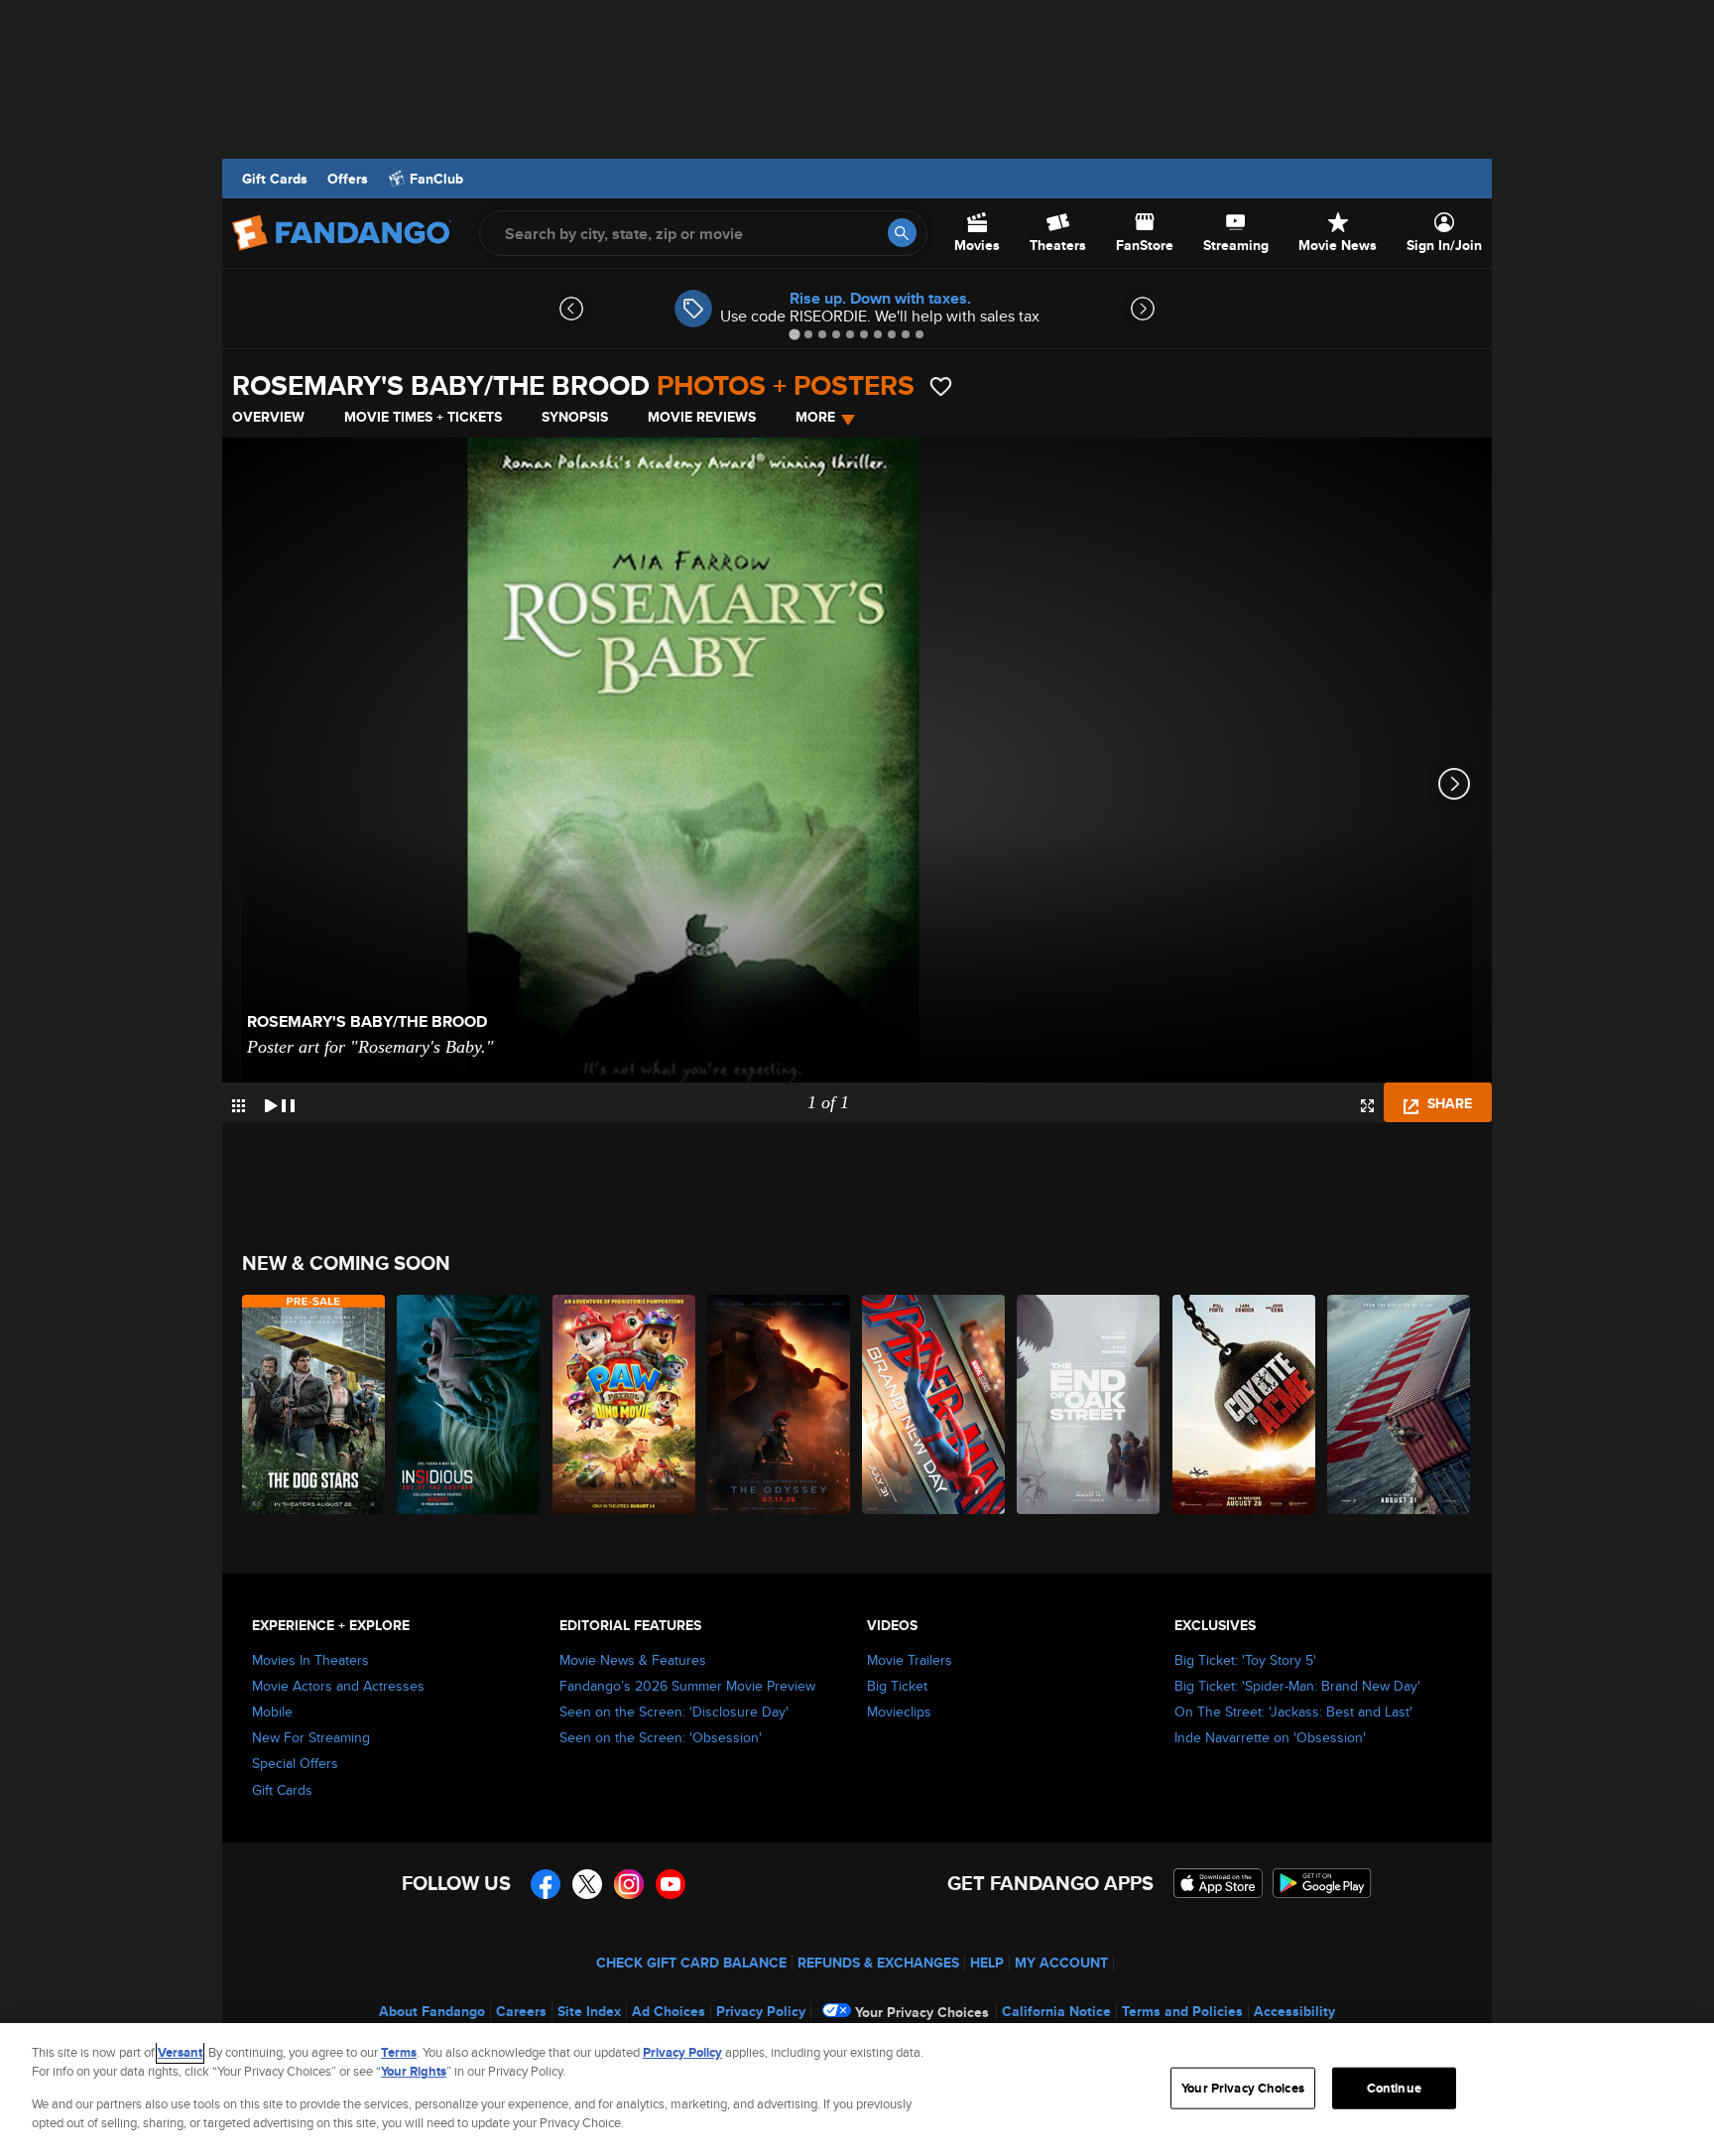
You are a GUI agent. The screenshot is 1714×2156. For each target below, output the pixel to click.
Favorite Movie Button (941, 386)
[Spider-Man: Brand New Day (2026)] (934, 1404)
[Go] (902, 233)
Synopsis (575, 417)
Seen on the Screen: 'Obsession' (661, 1737)
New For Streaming (311, 1737)
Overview (268, 417)
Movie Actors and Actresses (338, 1686)
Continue (1394, 2088)
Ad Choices (669, 2011)
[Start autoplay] (280, 1102)
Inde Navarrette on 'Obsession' (1270, 1737)
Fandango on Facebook (546, 1884)
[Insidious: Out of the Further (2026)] (469, 1404)
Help (987, 1963)
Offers (348, 179)
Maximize (1367, 1106)
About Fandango (432, 2011)
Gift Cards (275, 179)
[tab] (794, 334)
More (815, 417)
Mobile (272, 1712)
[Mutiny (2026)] (1400, 1404)
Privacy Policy (761, 2011)
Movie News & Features (633, 1660)
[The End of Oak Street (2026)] (1089, 1404)
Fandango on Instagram (629, 1884)
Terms (399, 2052)
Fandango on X (587, 1884)
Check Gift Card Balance (691, 1963)
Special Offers (295, 1763)
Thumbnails (239, 1106)
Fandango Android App (1322, 1883)
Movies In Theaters (310, 1660)
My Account (1061, 1963)
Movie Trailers (910, 1660)
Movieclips (899, 1712)
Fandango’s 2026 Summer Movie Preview (687, 1686)
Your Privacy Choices (922, 2012)
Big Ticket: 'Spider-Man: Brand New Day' (1297, 1686)
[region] (857, 2090)
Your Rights (414, 2071)
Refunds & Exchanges (878, 1963)
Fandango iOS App (1218, 1883)
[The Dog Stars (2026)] (314, 1404)
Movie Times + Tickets (423, 417)
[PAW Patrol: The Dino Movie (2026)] (625, 1404)
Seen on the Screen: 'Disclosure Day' (674, 1712)
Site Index (589, 2011)
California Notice (1056, 2011)
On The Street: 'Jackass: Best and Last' (1293, 1712)
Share (1448, 1103)
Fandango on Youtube (671, 1884)
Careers (521, 2011)
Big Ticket (897, 1686)
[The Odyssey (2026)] (780, 1404)
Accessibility (1294, 2011)
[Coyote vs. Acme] (1245, 1404)
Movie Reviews (702, 417)
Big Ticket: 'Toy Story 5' (1245, 1660)
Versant (180, 2052)
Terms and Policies (1182, 2011)
